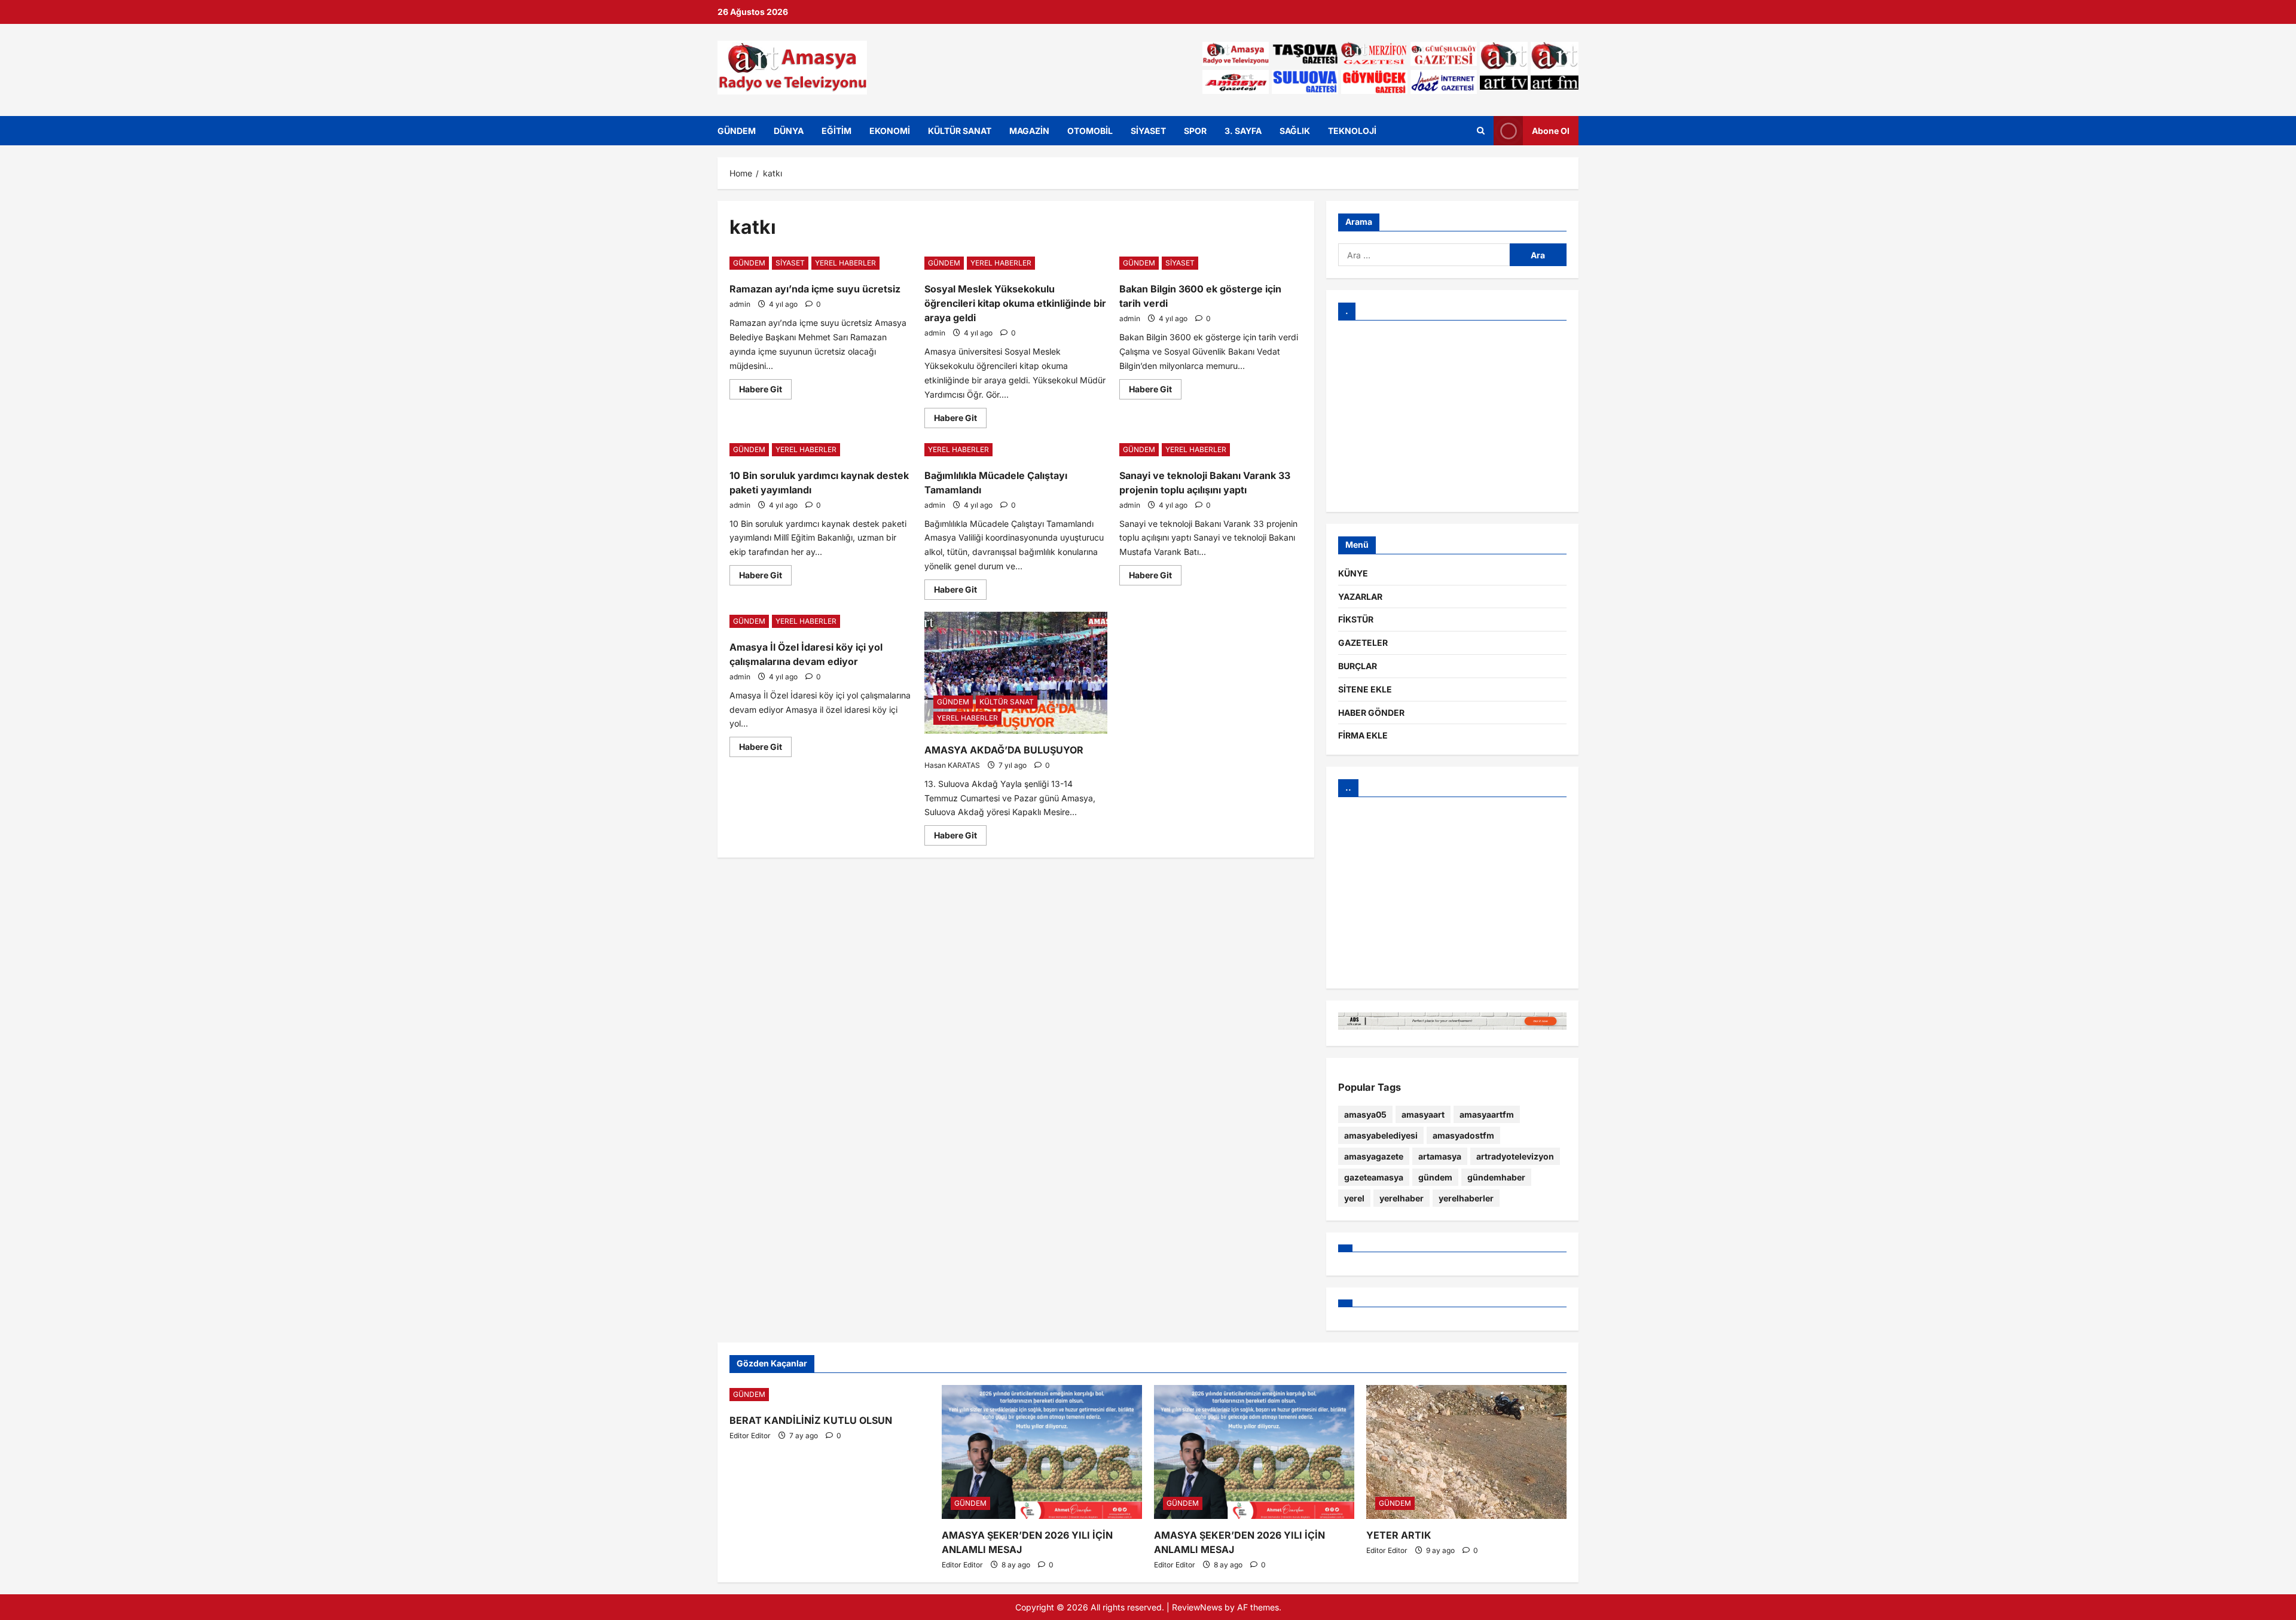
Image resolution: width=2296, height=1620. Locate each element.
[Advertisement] (1452, 416)
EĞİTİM (836, 131)
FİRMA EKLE (1363, 735)
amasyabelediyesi (1381, 1135)
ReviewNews (1197, 1607)
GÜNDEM (737, 131)
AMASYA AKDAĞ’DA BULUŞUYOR (1004, 750)
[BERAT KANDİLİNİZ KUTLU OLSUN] (830, 1395)
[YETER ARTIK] (1466, 1452)
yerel (1354, 1198)
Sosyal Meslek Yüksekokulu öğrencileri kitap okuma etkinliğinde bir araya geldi (1015, 303)
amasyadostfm (1463, 1135)
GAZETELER (1363, 643)
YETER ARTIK (1399, 1535)
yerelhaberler (1466, 1198)
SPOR (1195, 131)
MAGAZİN (1029, 131)
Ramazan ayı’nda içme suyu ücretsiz (815, 289)
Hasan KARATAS (952, 765)
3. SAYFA (1243, 131)
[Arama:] (1424, 255)
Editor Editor (750, 1436)
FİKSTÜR (1356, 619)
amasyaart (1423, 1114)
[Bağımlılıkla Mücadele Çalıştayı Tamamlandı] (1016, 450)
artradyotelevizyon (1515, 1156)
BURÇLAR (1358, 666)
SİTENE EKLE (1365, 689)
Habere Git (765, 387)
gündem (1435, 1177)
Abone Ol (1551, 130)
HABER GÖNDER (1371, 713)
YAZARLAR (1360, 597)
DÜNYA (789, 131)
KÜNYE (1353, 573)
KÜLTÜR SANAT (960, 131)
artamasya (1440, 1156)
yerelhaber (1402, 1198)
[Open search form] (1481, 130)
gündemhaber (1496, 1177)
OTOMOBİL (1090, 131)
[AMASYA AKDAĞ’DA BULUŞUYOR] (1016, 673)
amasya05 (1365, 1114)
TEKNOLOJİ (1352, 131)
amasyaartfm (1487, 1114)
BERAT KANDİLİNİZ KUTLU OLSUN (811, 1420)
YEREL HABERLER (845, 263)
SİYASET (1148, 131)
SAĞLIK (1295, 131)
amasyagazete (1374, 1156)
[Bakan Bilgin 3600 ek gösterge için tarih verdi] (1211, 263)
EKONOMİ (890, 131)
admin (740, 304)
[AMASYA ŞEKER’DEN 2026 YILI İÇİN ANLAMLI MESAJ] (1042, 1452)
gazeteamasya (1374, 1177)
